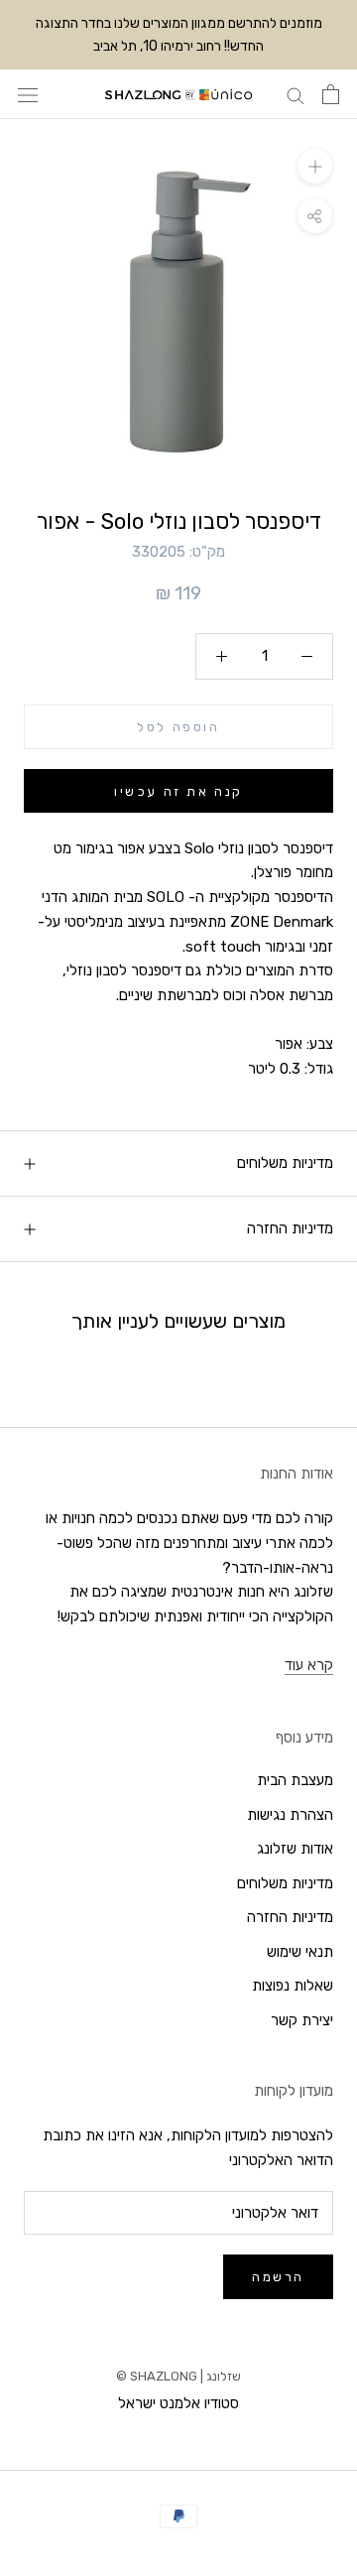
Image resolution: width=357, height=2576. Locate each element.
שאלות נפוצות (293, 1986)
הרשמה (278, 2277)
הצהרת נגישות (290, 1815)
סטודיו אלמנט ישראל (178, 2403)
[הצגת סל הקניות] (331, 94)
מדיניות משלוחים (285, 1163)
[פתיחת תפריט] (28, 95)
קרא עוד (309, 1665)
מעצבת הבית (295, 1780)
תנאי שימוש (300, 1952)
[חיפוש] (296, 95)
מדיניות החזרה (290, 1228)
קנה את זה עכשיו (178, 791)
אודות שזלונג (295, 1849)
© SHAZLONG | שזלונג (178, 2376)
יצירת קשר (302, 2020)
